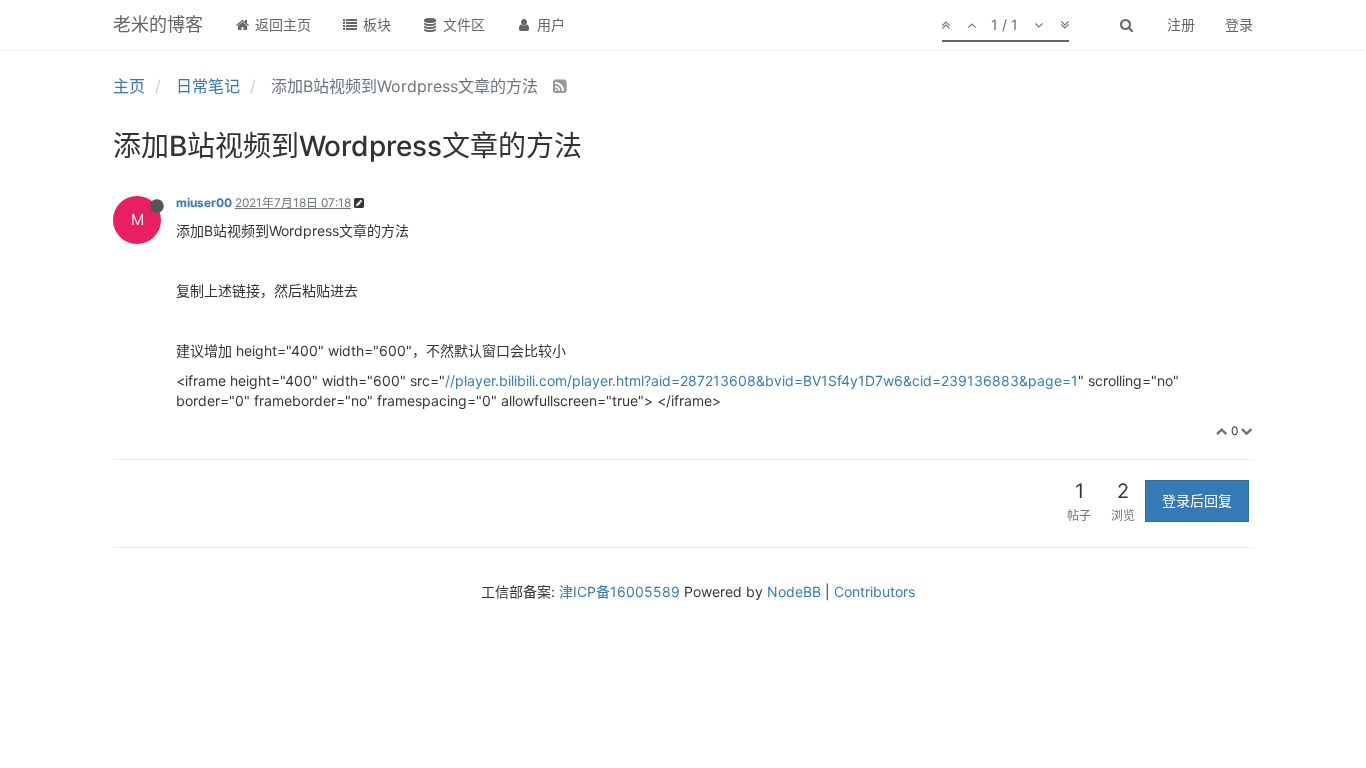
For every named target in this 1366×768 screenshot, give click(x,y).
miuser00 (204, 202)
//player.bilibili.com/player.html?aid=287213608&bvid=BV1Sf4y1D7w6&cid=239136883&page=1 (761, 380)
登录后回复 (1197, 500)
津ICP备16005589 (619, 591)
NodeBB (794, 591)
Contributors (874, 591)
